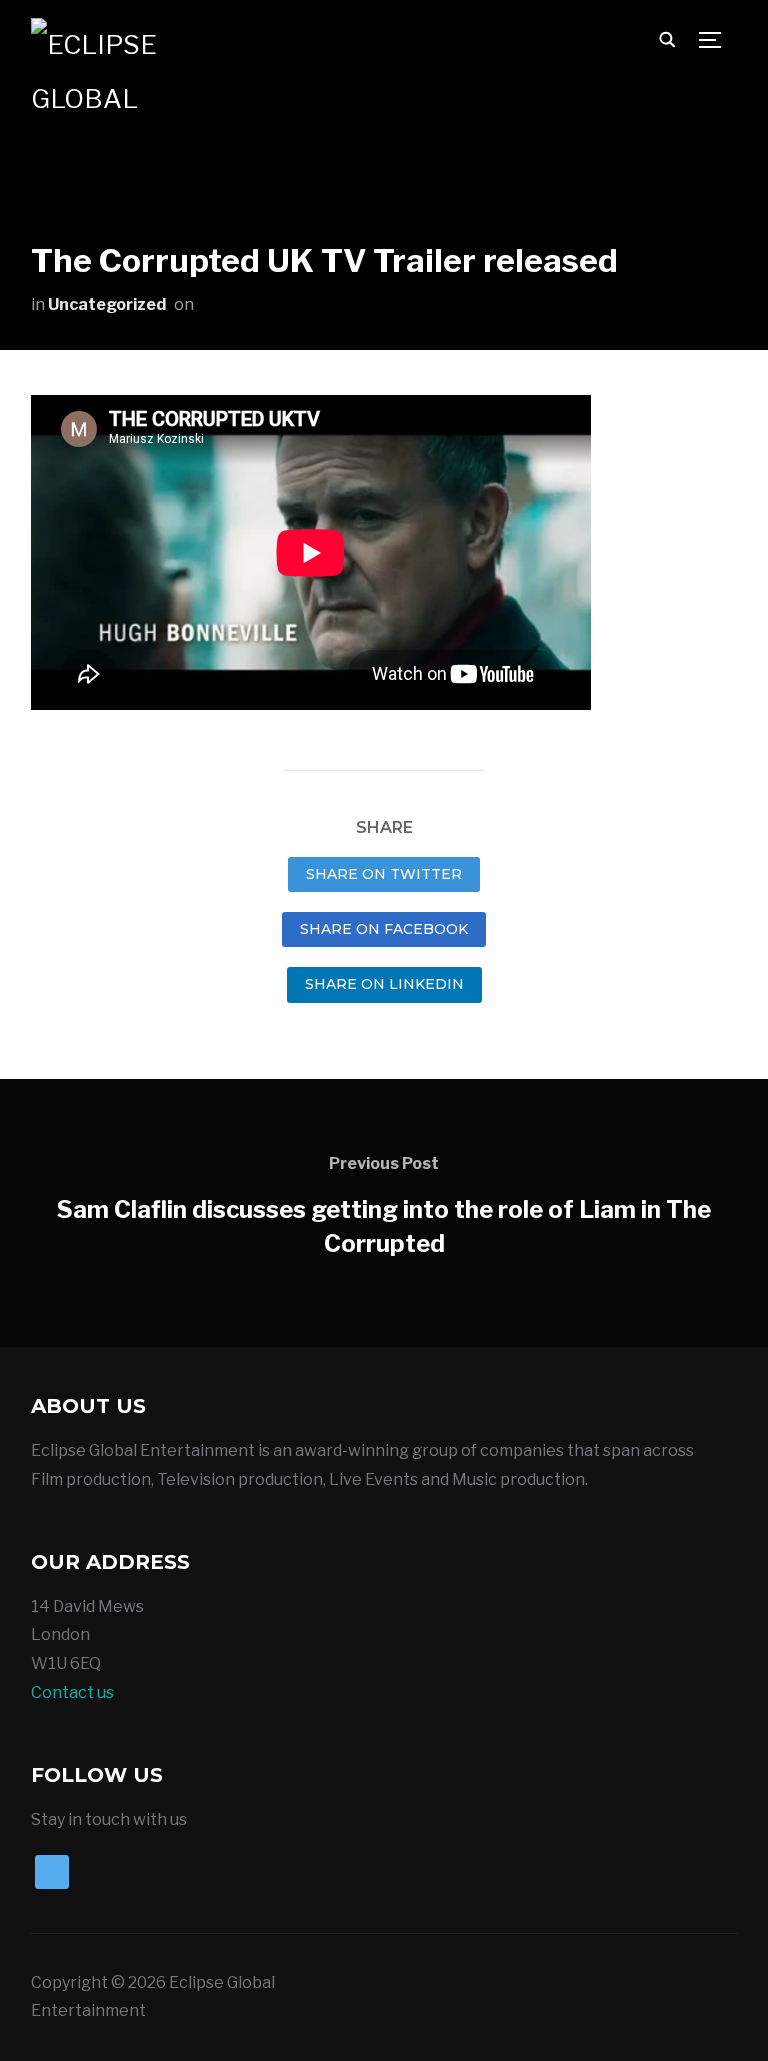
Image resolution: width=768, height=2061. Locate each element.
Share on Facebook (384, 929)
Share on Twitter (384, 874)
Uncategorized (107, 304)
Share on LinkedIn (384, 984)
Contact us (72, 1692)
